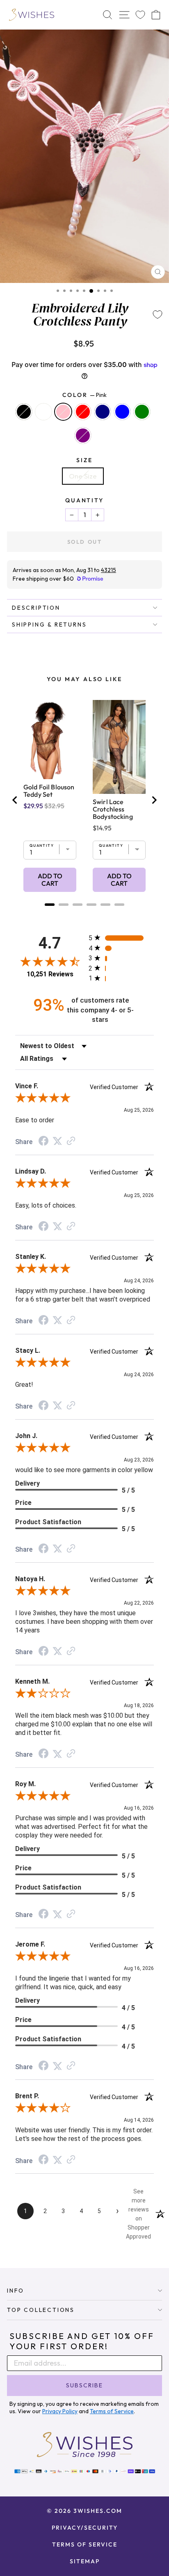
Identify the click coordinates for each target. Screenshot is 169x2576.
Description (36, 608)
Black (24, 412)
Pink (63, 412)
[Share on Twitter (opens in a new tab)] (57, 1141)
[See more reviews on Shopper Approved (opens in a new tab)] (71, 1141)
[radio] (121, 938)
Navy (103, 412)
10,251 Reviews (50, 974)
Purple (83, 435)
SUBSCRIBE (84, 2385)
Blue (122, 412)
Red (83, 412)
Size (84, 460)
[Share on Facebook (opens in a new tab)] (43, 1142)
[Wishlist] (140, 15)
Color (85, 395)
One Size (83, 476)
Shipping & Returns (49, 625)
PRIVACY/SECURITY (85, 2528)
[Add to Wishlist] (158, 315)
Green (142, 412)
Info (16, 2291)
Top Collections (41, 2310)
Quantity (84, 500)
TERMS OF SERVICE (85, 2544)
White (43, 412)
